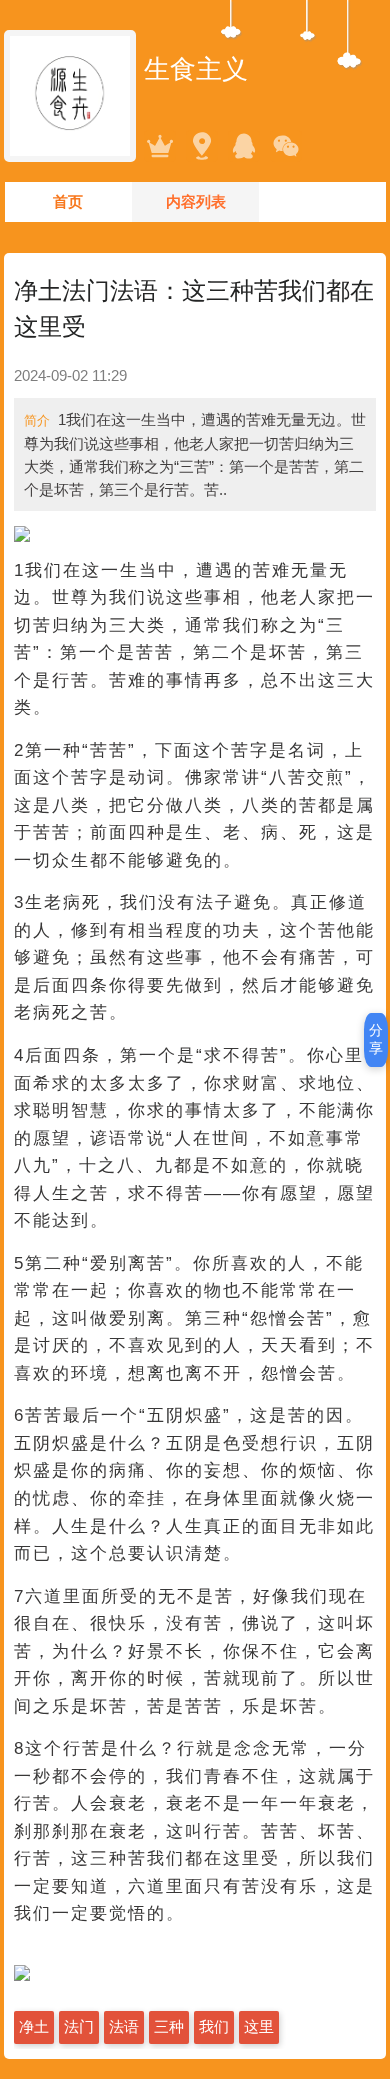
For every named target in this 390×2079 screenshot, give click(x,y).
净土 (34, 2026)
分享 (376, 1039)
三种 (169, 2026)
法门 (79, 2026)
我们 (214, 2026)
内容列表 (196, 201)
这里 (259, 2026)
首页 (68, 201)
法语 (124, 2026)
